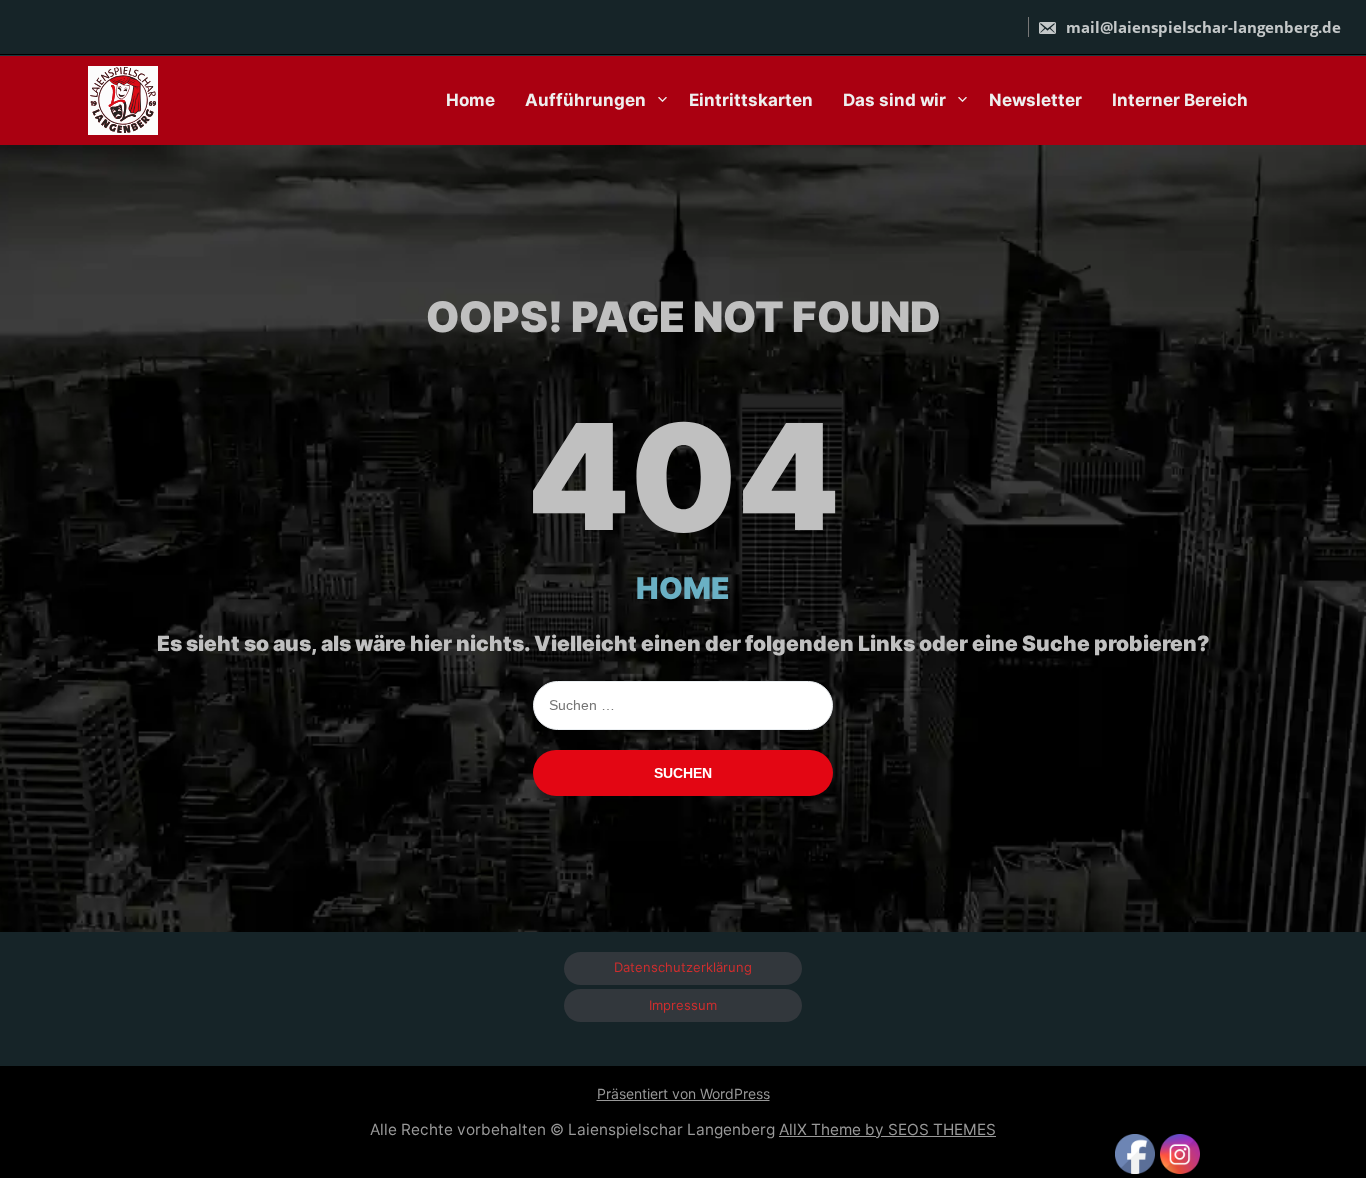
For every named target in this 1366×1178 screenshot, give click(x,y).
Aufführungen (585, 100)
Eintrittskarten (751, 100)
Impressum (683, 1005)
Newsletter (1035, 100)
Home (470, 100)
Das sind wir (894, 100)
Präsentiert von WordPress (683, 1093)
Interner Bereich (1180, 100)
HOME (683, 588)
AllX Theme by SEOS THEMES (887, 1129)
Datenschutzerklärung (683, 967)
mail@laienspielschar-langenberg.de (1201, 27)
